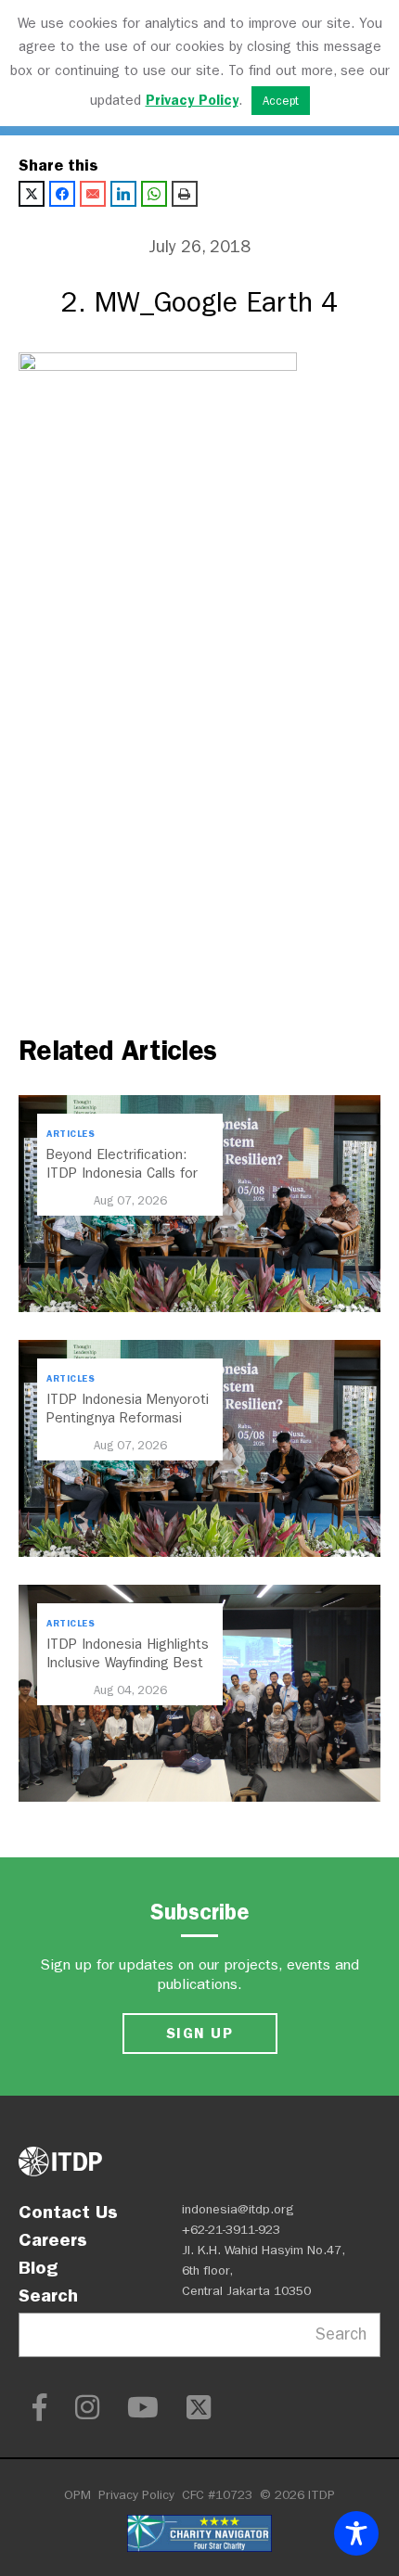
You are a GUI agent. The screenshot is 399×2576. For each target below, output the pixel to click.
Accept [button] (281, 101)
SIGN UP (199, 2033)
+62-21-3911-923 (231, 2230)
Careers (53, 2239)
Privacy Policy (136, 2495)
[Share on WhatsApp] (154, 194)
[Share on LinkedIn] (123, 194)
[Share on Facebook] (62, 194)
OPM (77, 2495)
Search (48, 2295)
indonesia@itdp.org (238, 2209)
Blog (38, 2267)
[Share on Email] (93, 194)
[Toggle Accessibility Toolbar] (356, 2533)
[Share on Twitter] (32, 194)
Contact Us (68, 2212)
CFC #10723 (217, 2495)
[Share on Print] (185, 194)
